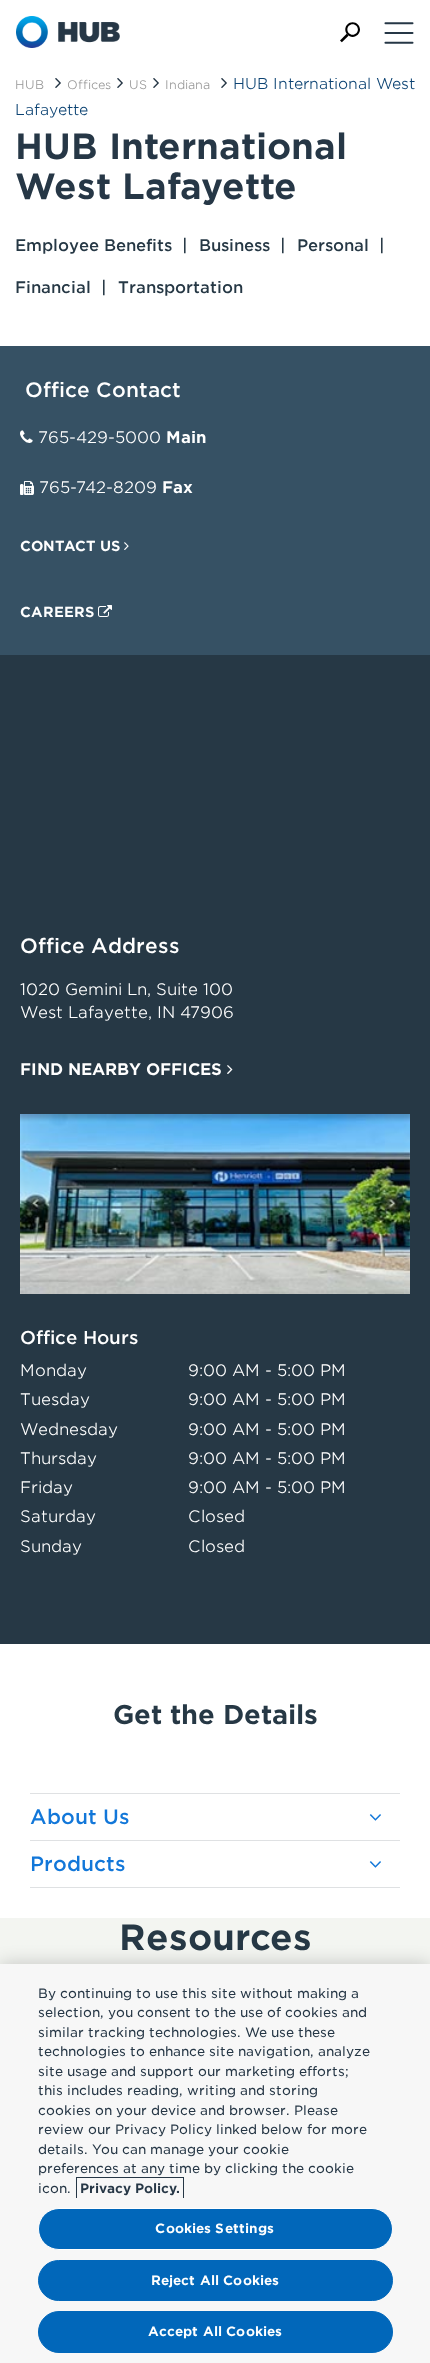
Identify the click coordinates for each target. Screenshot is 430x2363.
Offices (89, 84)
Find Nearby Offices (123, 1069)
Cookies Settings (214, 2228)
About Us (80, 1817)
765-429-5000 (99, 437)
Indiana (187, 84)
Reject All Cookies (215, 2280)
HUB (29, 84)
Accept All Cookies (215, 2331)
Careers (59, 612)
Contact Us (72, 546)
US (138, 84)
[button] (350, 32)
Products (78, 1864)
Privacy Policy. (130, 2188)
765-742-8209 (98, 487)
